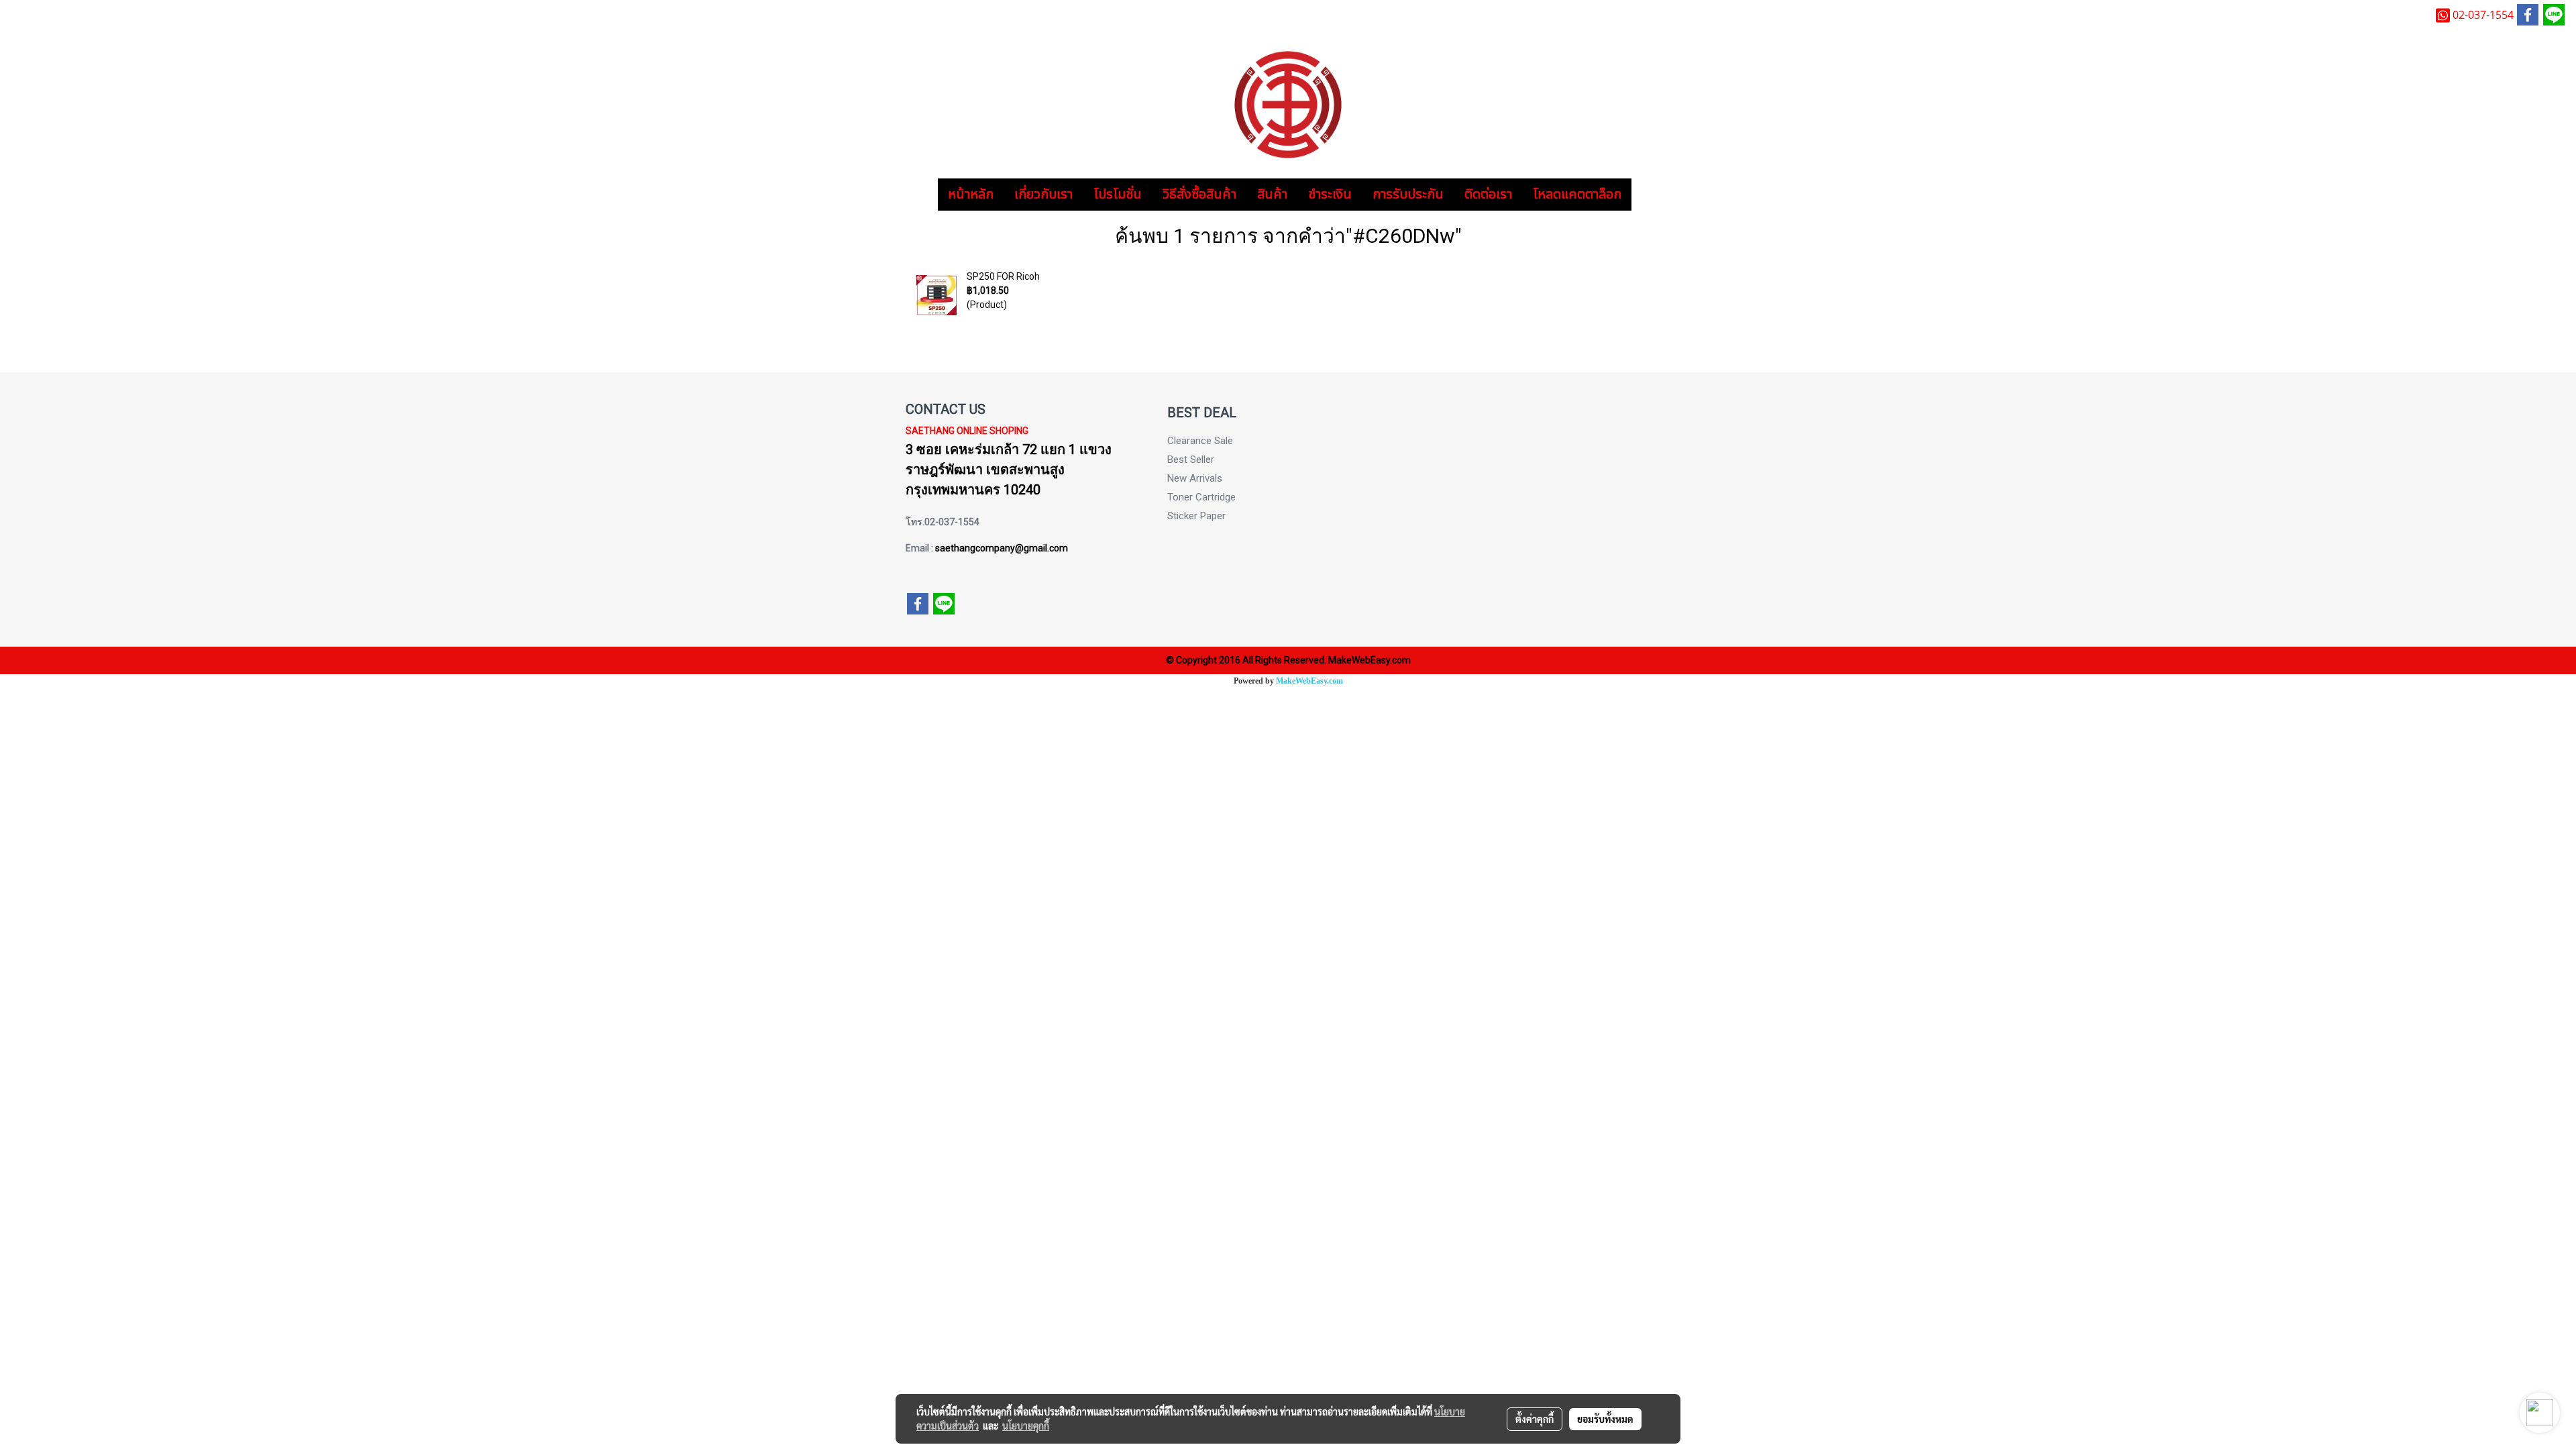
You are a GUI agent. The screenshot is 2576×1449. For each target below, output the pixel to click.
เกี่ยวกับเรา (1043, 195)
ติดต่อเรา (1488, 195)
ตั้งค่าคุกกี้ (1535, 1419)
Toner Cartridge (1201, 497)
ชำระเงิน (1330, 195)
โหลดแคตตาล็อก (1577, 195)
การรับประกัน (1408, 195)
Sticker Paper (1196, 516)
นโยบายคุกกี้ (1026, 1426)
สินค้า (1272, 195)
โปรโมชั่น (1118, 195)
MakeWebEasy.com (1309, 681)
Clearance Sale (1200, 441)
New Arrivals (1195, 478)
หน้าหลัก (971, 195)
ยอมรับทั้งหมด (1605, 1419)
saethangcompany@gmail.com (1002, 548)
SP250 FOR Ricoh (1003, 276)
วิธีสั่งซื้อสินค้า (1199, 195)
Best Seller (1191, 460)
